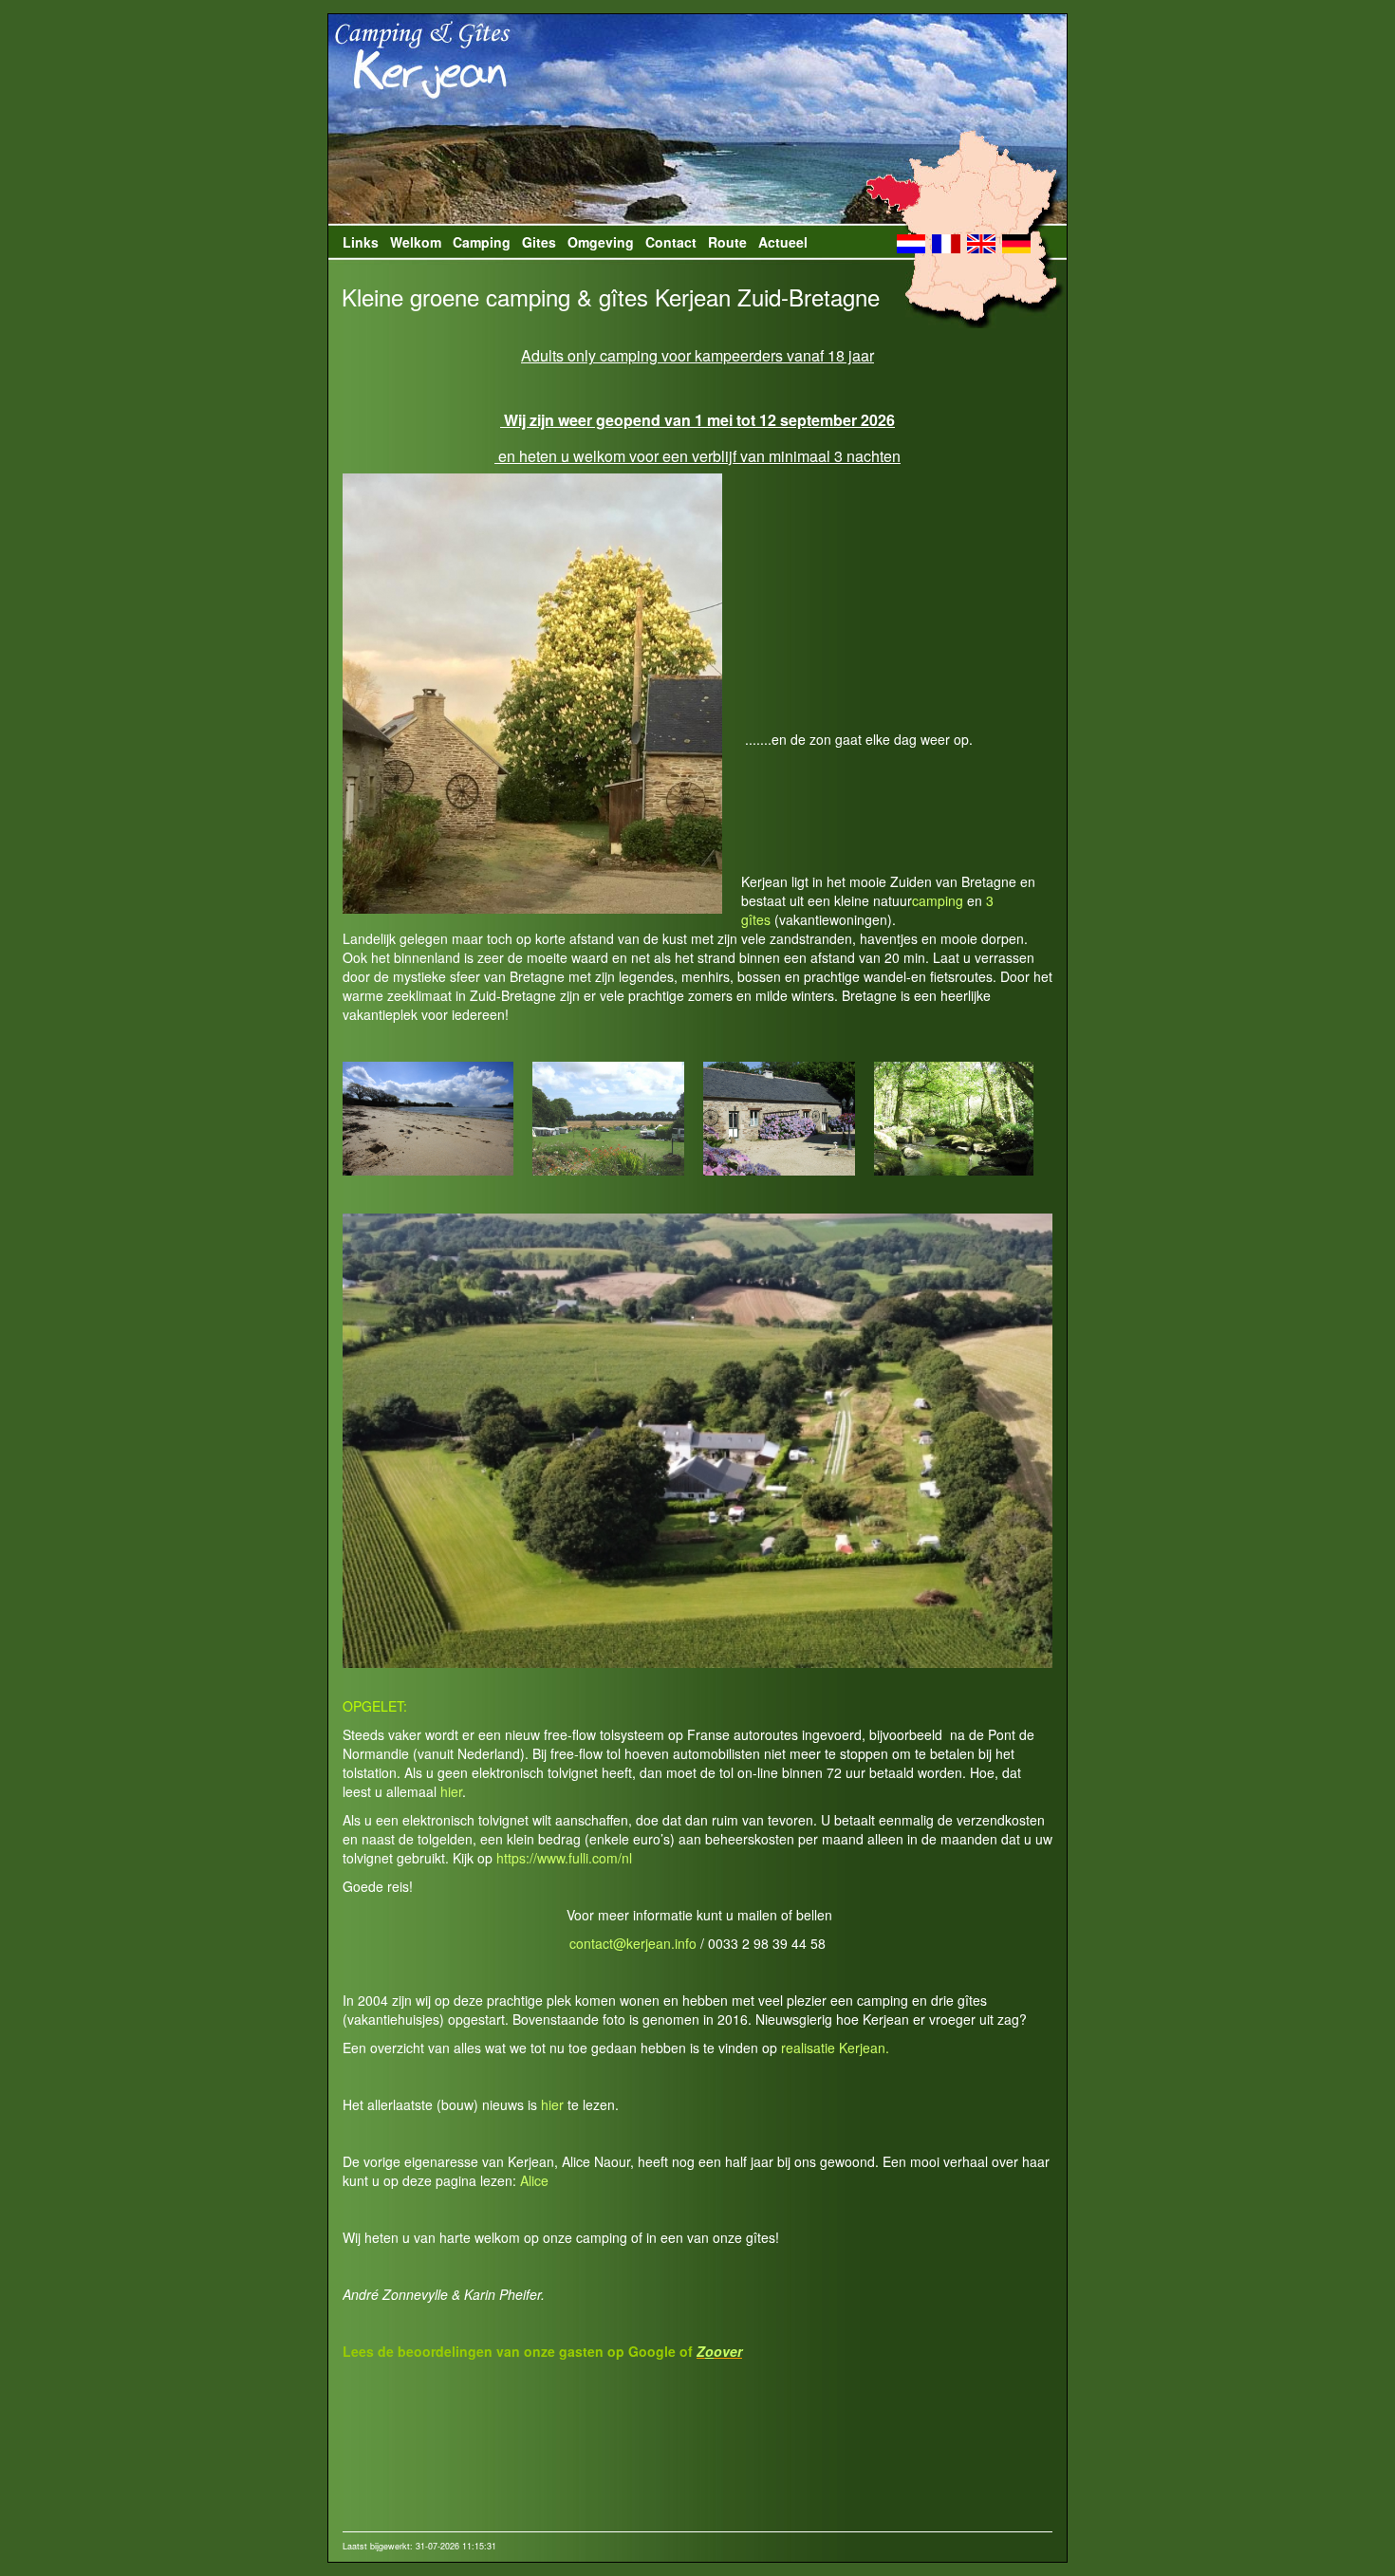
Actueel (783, 242)
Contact (671, 242)
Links (361, 242)
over (728, 2351)
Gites (539, 242)
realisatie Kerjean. (835, 2048)
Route (727, 242)
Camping (482, 242)
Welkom (416, 242)
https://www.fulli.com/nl (564, 1858)
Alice (534, 2180)
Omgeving (601, 242)
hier (451, 1791)
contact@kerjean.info (633, 1943)
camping (938, 900)
